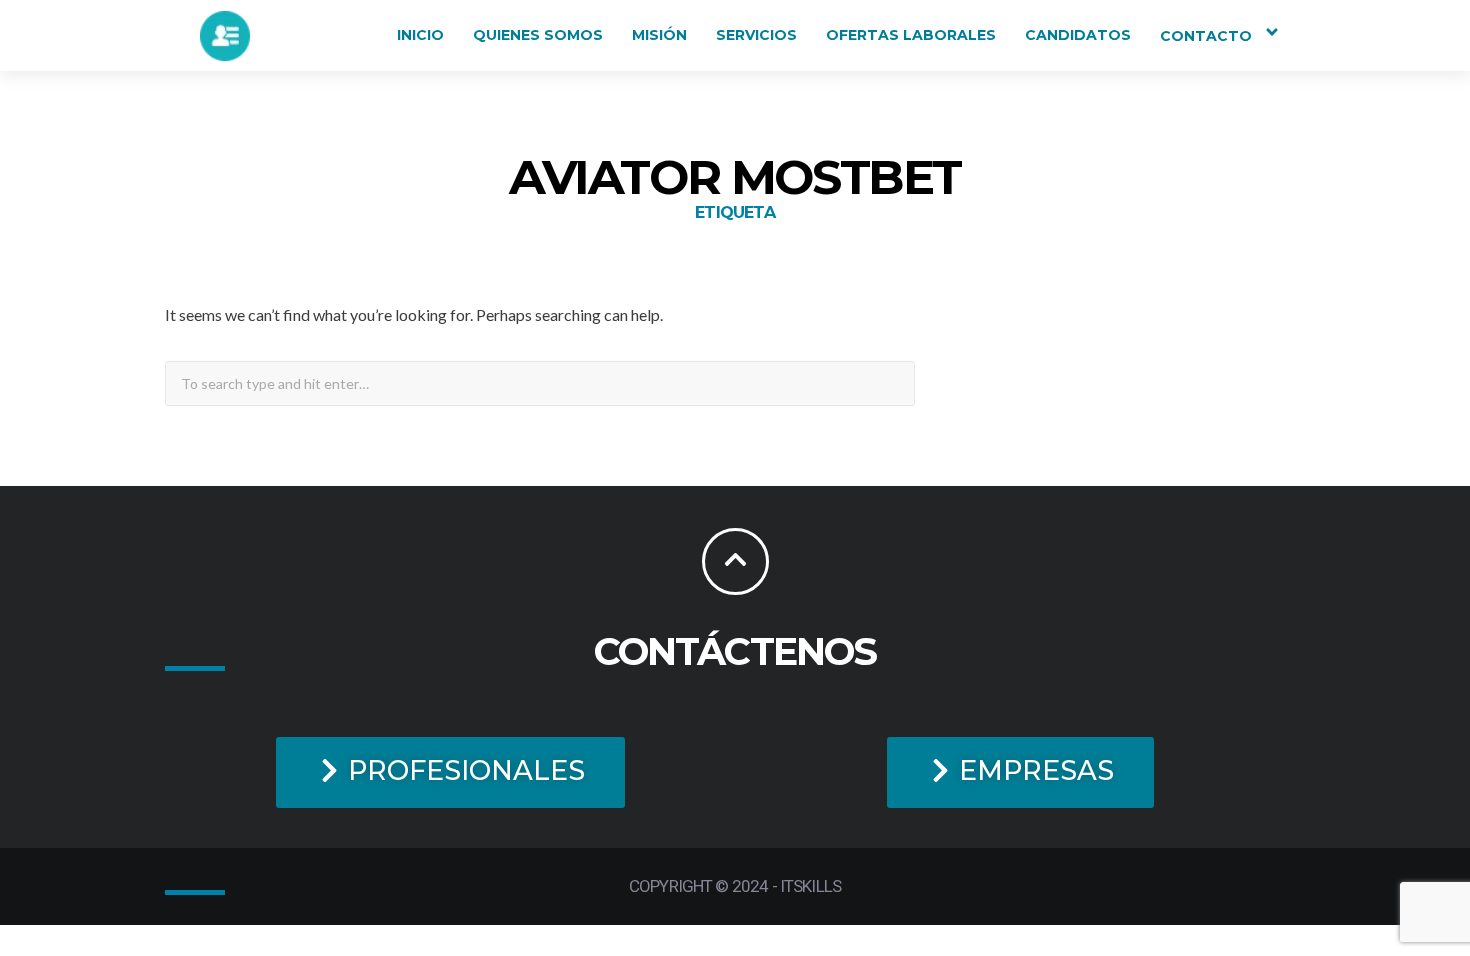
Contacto (1206, 36)
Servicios (756, 35)
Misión (659, 35)
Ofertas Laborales (911, 35)
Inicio (420, 35)
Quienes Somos (538, 35)
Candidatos (1078, 35)
